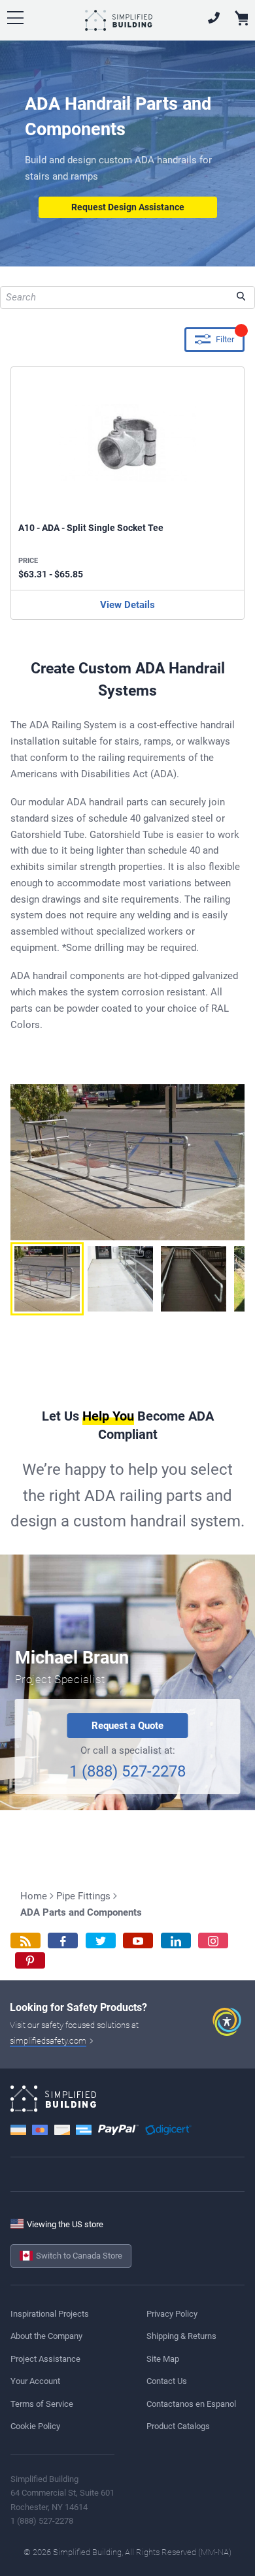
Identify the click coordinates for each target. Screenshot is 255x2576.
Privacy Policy (172, 2314)
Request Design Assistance (128, 207)
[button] (47, 1279)
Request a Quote (127, 1726)
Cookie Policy (35, 2426)
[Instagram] (213, 1941)
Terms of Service (42, 2404)
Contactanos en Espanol (191, 2404)
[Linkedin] (176, 1941)
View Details (127, 605)
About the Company (46, 2336)
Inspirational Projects (50, 2314)
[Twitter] (101, 1941)
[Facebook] (63, 1941)
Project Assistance (45, 2359)
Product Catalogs (178, 2426)
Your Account (35, 2381)
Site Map (163, 2359)
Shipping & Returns (181, 2336)
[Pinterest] (30, 1960)
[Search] (241, 298)
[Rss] (25, 1941)
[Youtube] (138, 1941)
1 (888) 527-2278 (127, 1771)
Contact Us (167, 2381)
